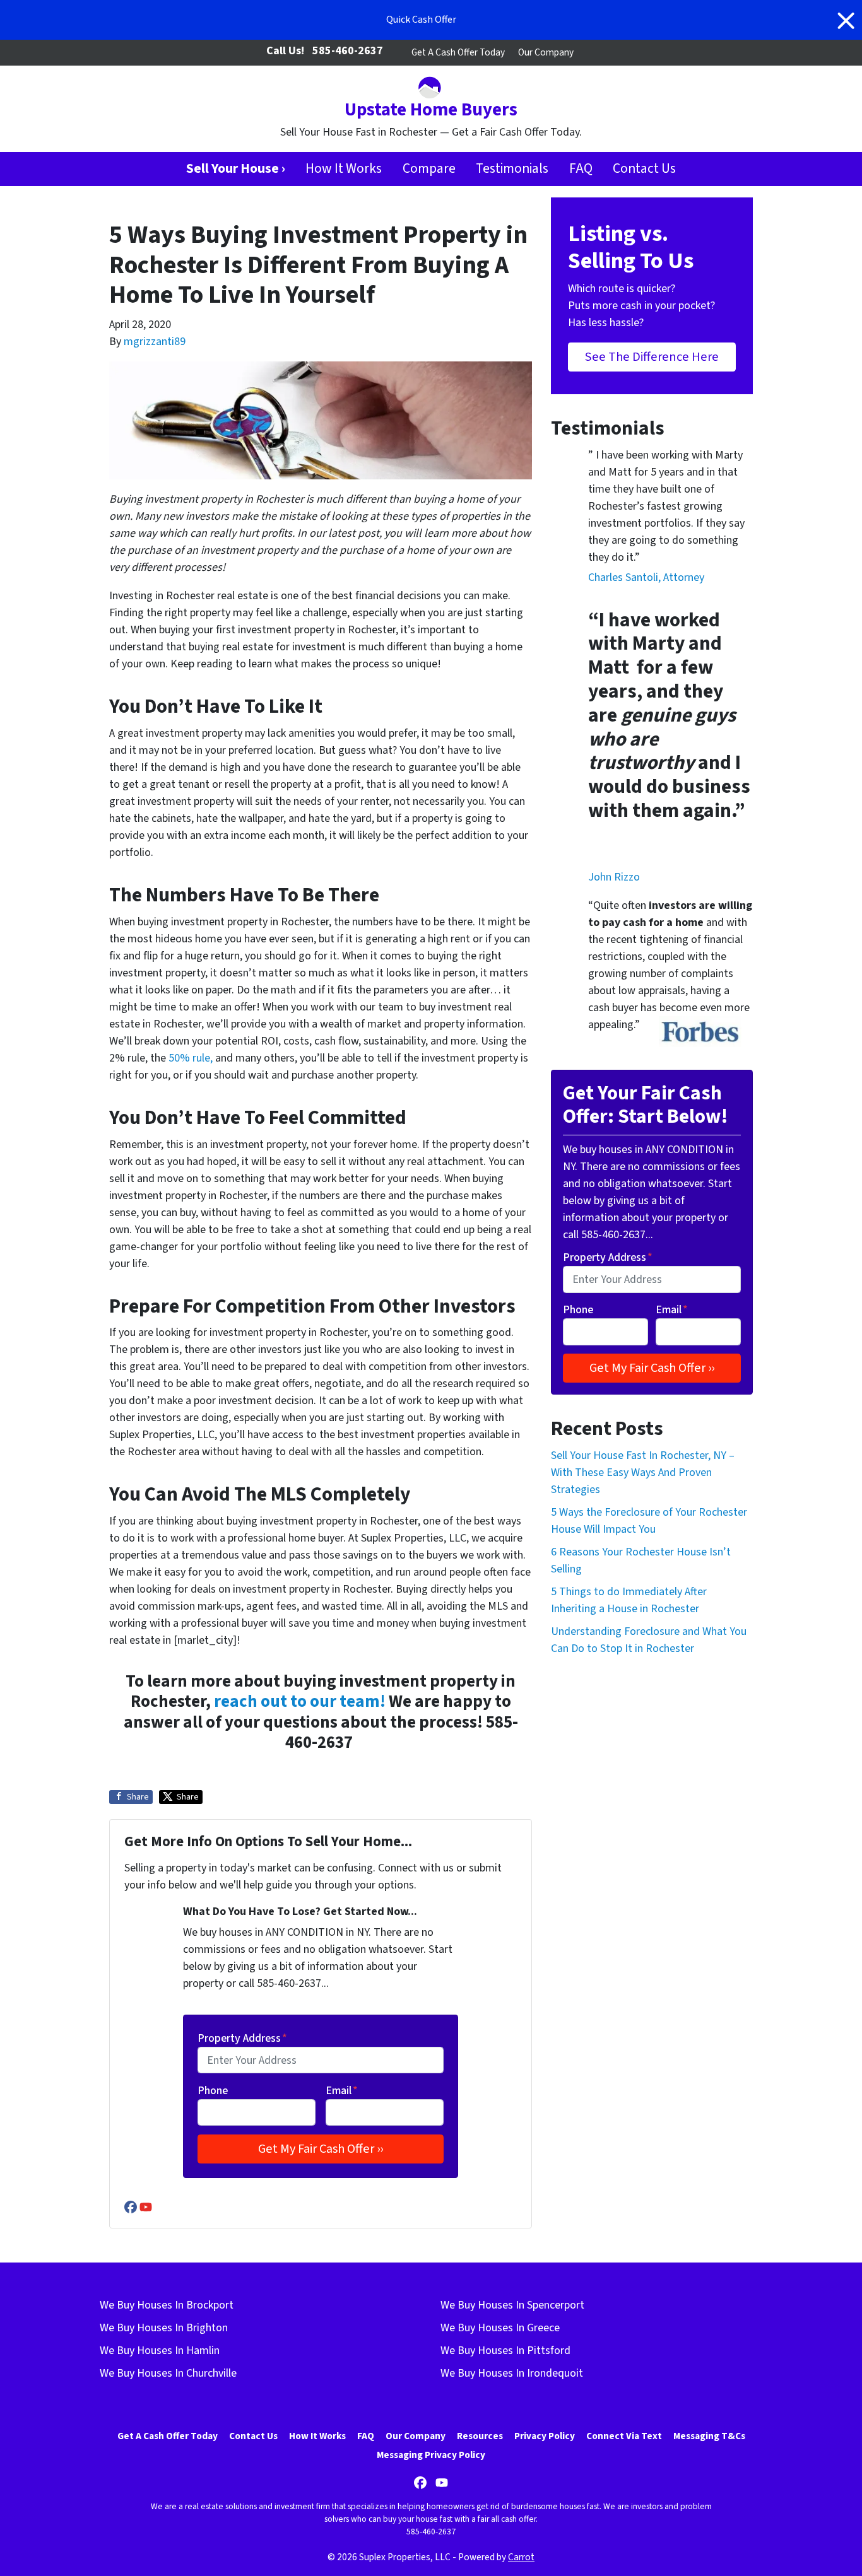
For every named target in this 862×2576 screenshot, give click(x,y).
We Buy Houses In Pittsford (505, 2351)
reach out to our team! (300, 1701)
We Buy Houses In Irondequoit (512, 2373)
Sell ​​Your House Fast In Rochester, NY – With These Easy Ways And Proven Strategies (643, 1472)
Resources (480, 2436)
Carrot (521, 2557)
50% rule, (191, 1058)
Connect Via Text (624, 2436)
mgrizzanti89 (155, 342)
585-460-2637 (348, 51)
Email (342, 2091)
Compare (429, 169)
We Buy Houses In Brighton (164, 2328)
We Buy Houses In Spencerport (512, 2305)
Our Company (546, 52)
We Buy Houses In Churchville (168, 2373)
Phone (213, 2091)
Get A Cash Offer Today (458, 52)
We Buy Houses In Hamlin (160, 2351)
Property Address (242, 2038)
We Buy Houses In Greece (500, 2328)
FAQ (581, 169)
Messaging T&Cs (709, 2436)
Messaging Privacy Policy (431, 2455)
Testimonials (512, 169)
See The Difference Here (652, 357)
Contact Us (644, 169)
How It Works (344, 169)
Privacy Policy (545, 2436)
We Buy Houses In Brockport (167, 2305)
